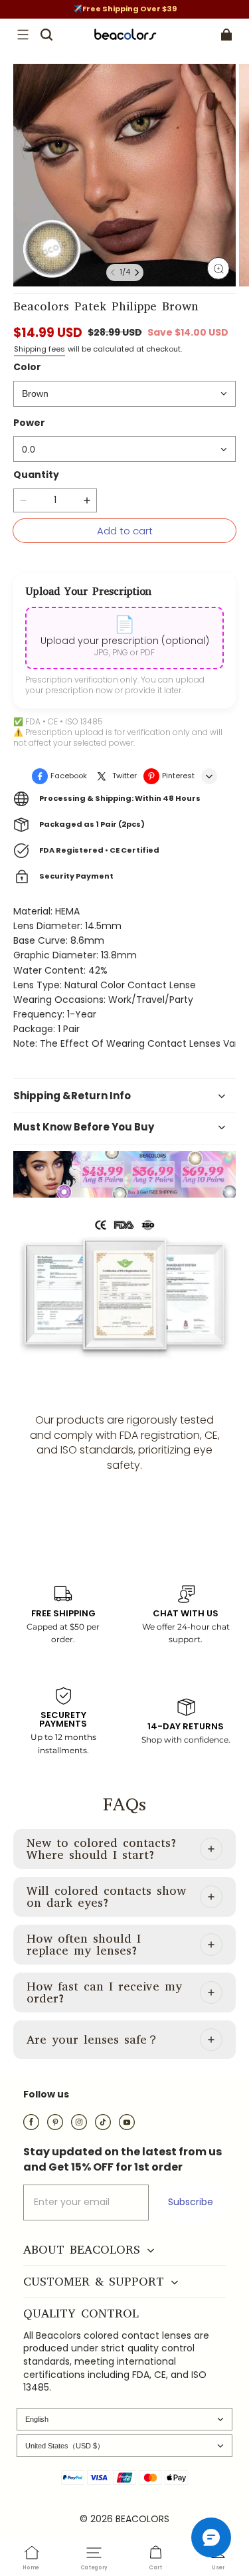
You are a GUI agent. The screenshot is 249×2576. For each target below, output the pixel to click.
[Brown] (124, 394)
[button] (23, 35)
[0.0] (124, 449)
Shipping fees (40, 349)
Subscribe (191, 2202)
